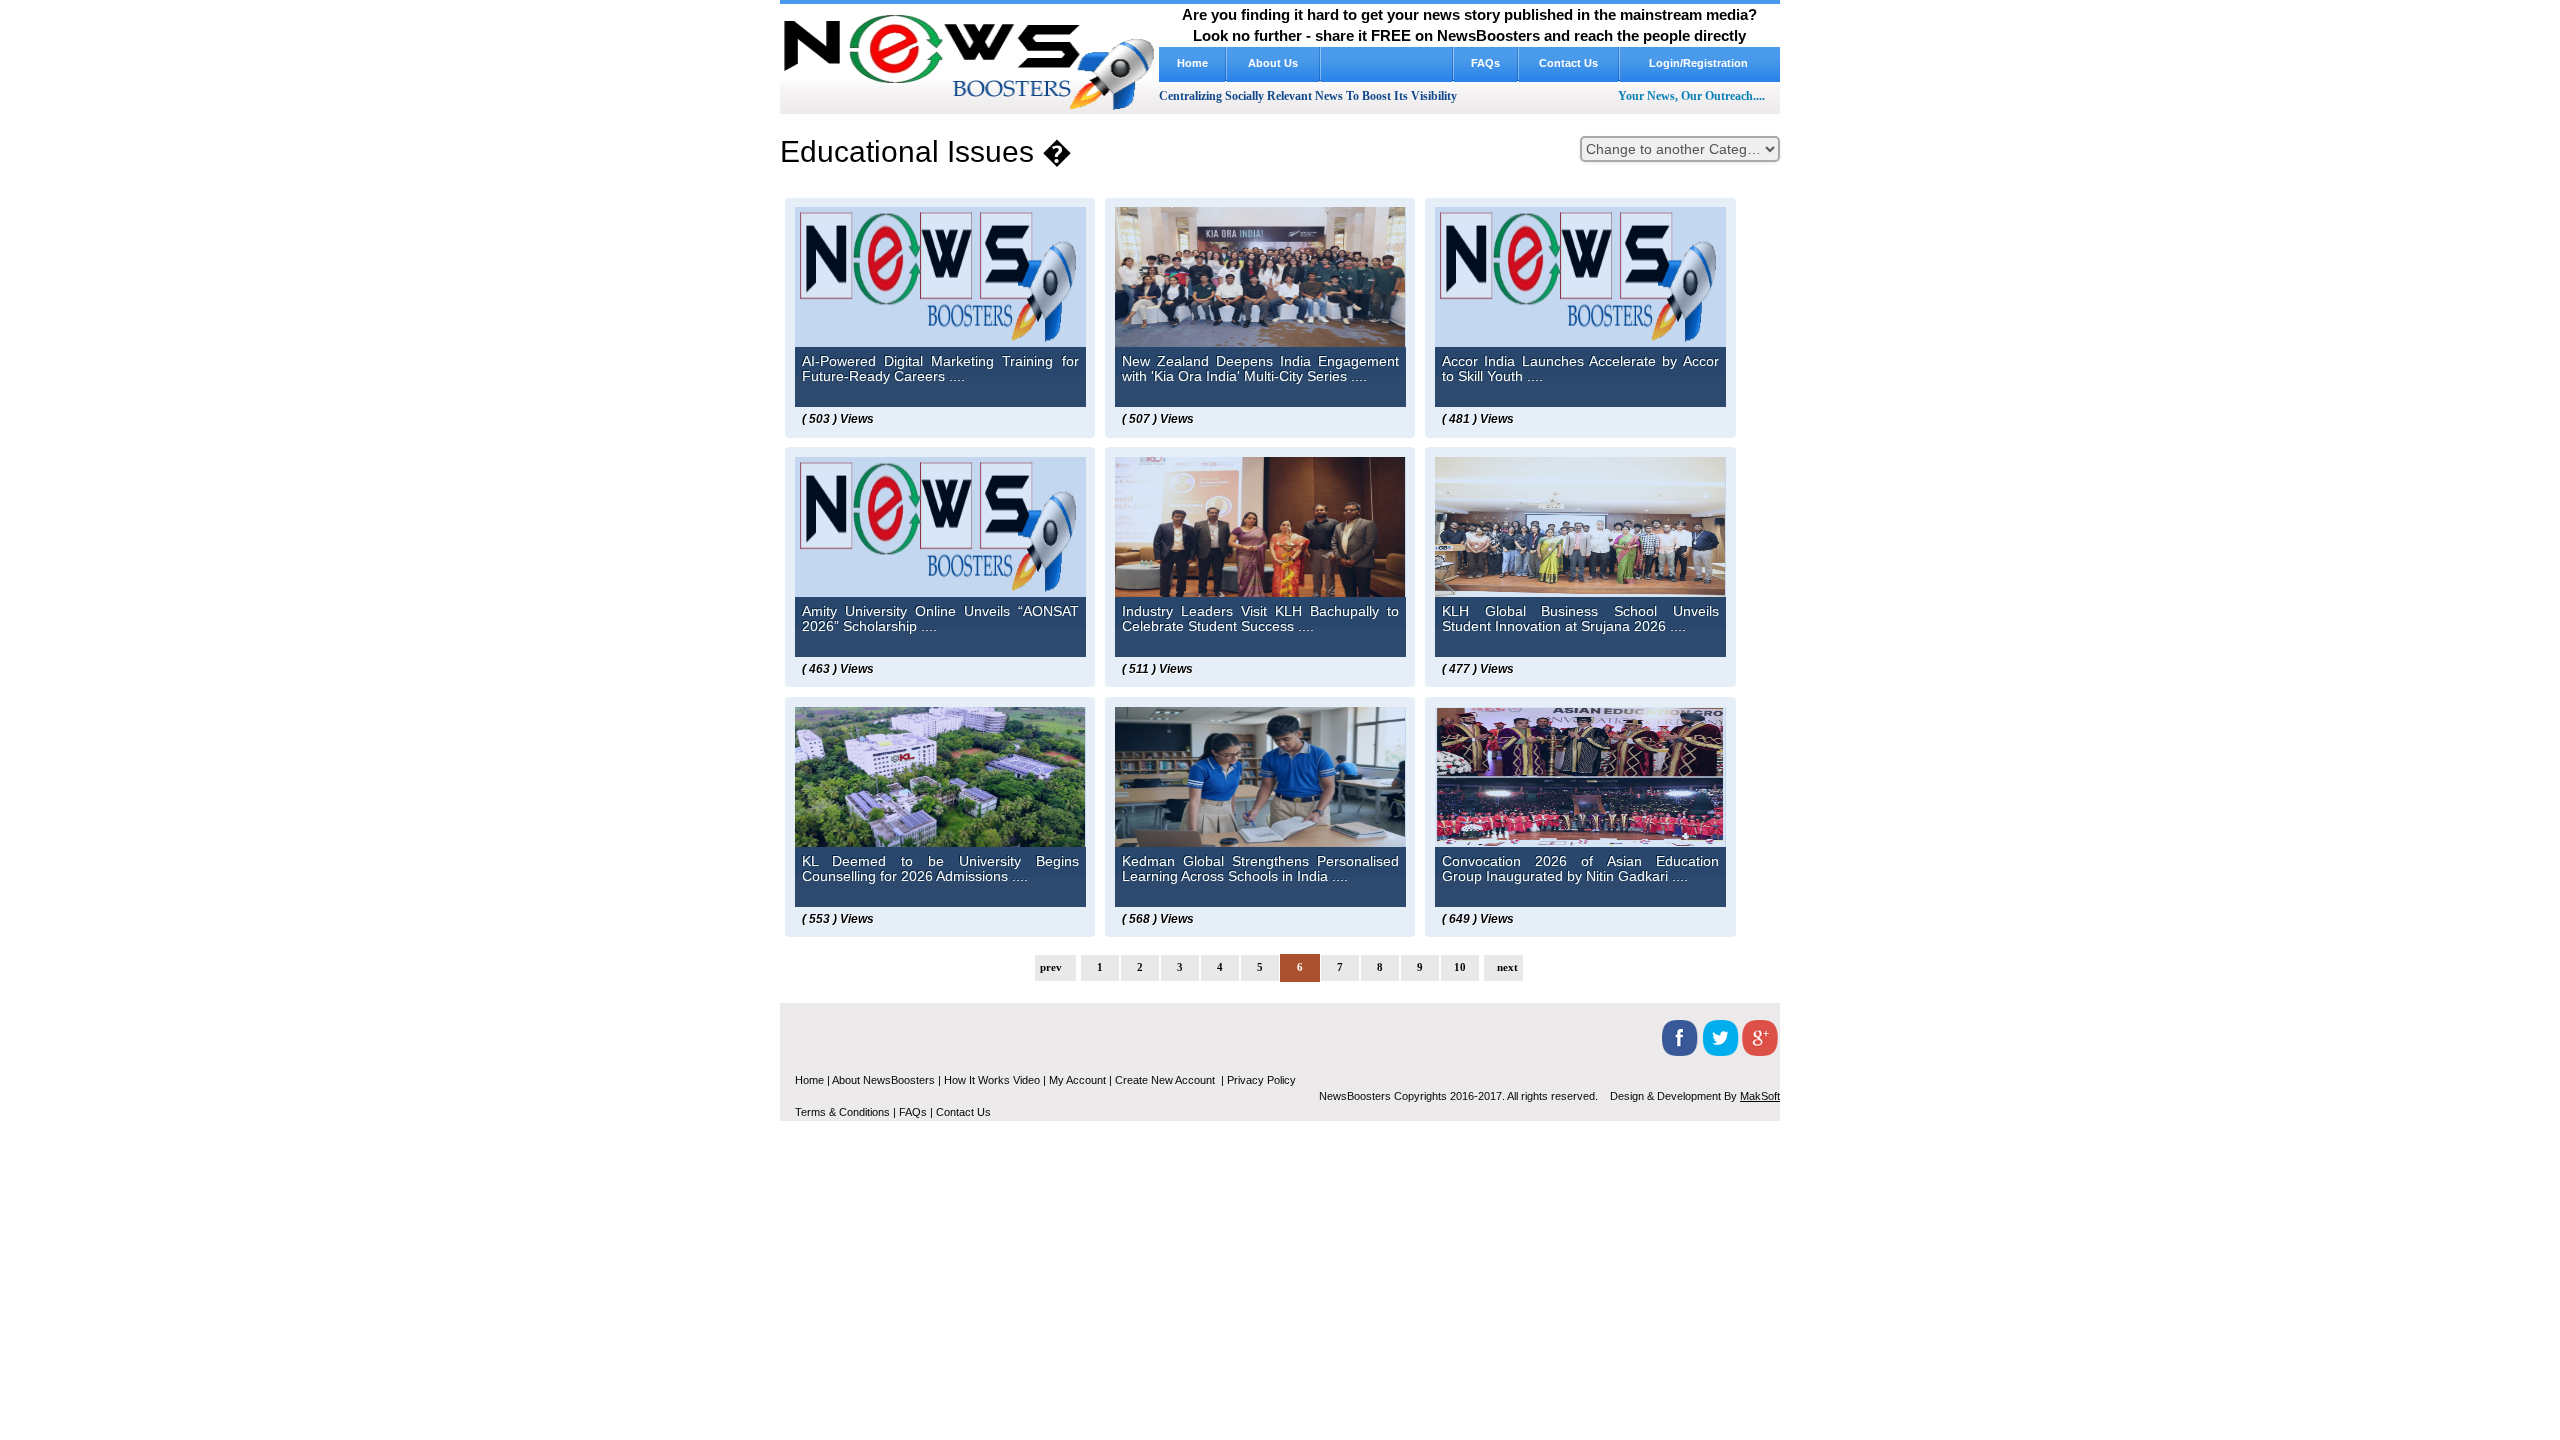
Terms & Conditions (842, 1112)
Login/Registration (1700, 63)
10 (1460, 967)
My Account (1077, 1080)
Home (1192, 63)
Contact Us (1568, 63)
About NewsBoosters (883, 1080)
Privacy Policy (1261, 1080)
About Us (1273, 63)
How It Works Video (1386, 63)
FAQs (1485, 63)
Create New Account (1166, 1080)
